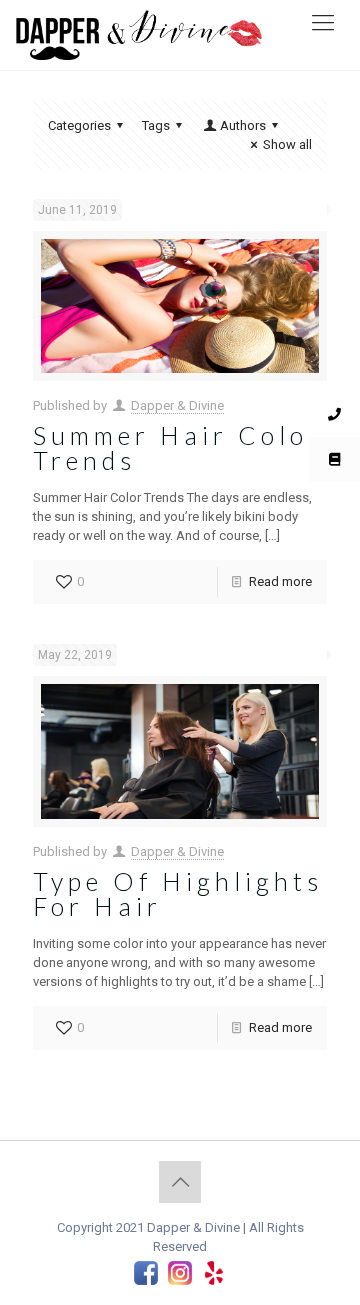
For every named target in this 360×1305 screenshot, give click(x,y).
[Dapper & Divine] (162, 35)
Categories (79, 125)
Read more (280, 581)
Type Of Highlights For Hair (178, 893)
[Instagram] (180, 1275)
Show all (287, 144)
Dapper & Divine (177, 405)
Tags (156, 125)
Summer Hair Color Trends (178, 447)
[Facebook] (146, 1275)
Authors (243, 125)
